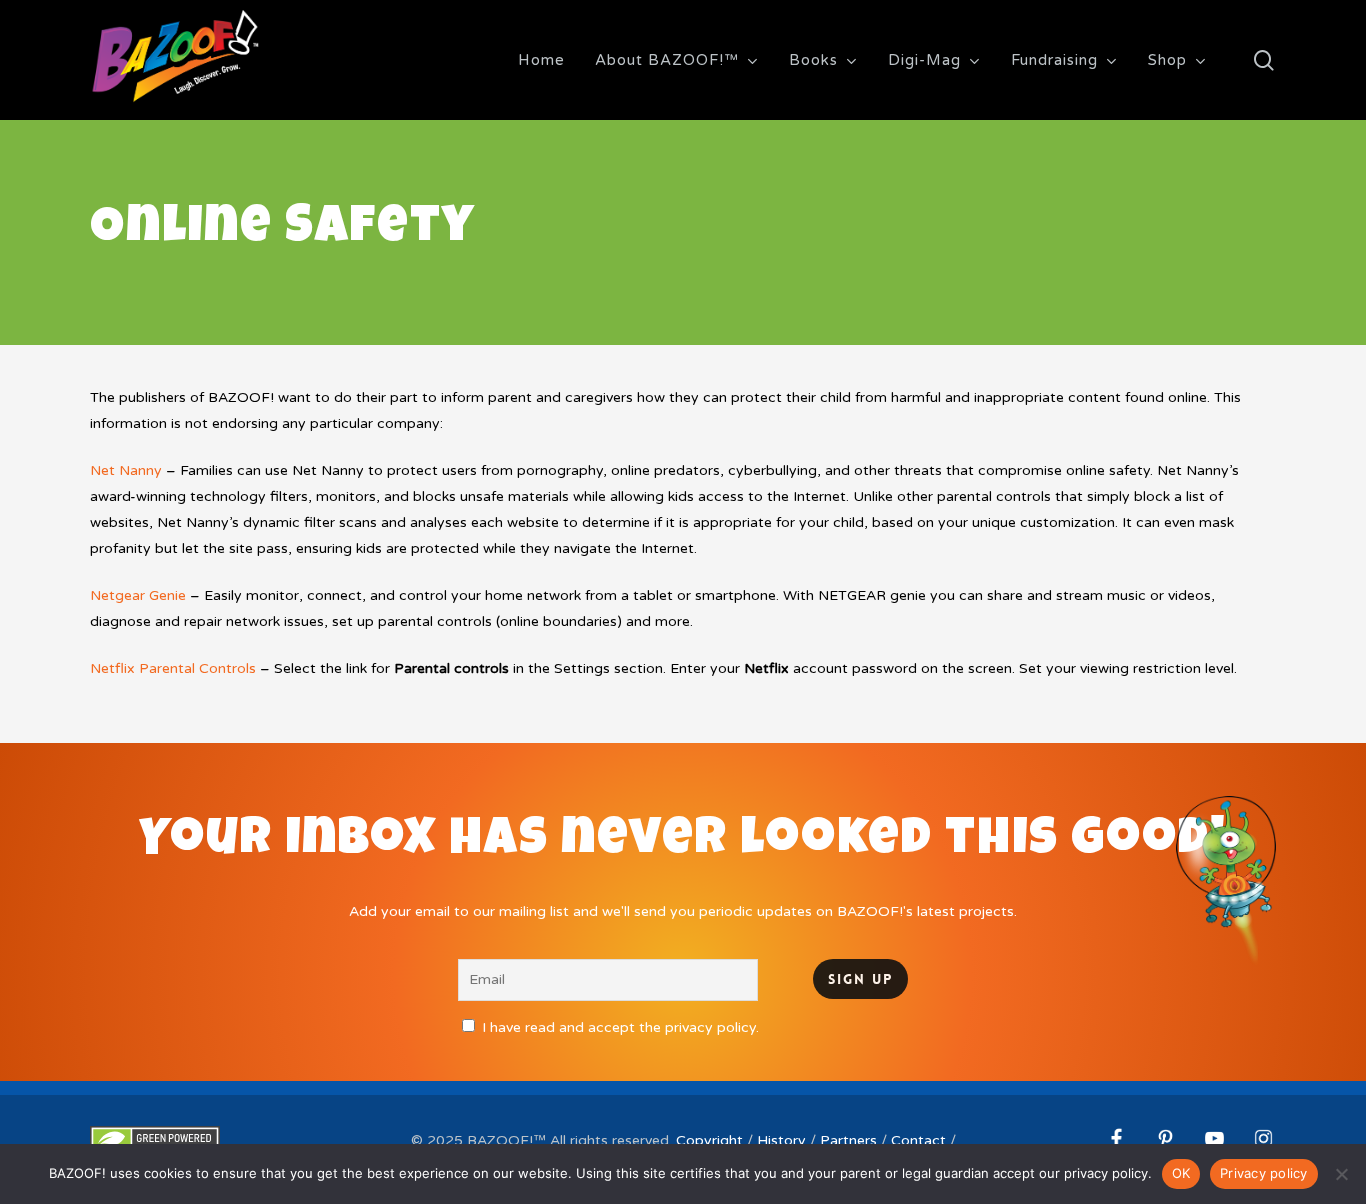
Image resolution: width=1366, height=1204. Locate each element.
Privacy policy (1264, 1173)
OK (1181, 1173)
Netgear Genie (138, 595)
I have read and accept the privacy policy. (620, 1027)
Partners (848, 1140)
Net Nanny (126, 470)
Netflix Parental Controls (173, 668)
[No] (1341, 1174)
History (781, 1140)
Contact (918, 1140)
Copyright (709, 1140)
